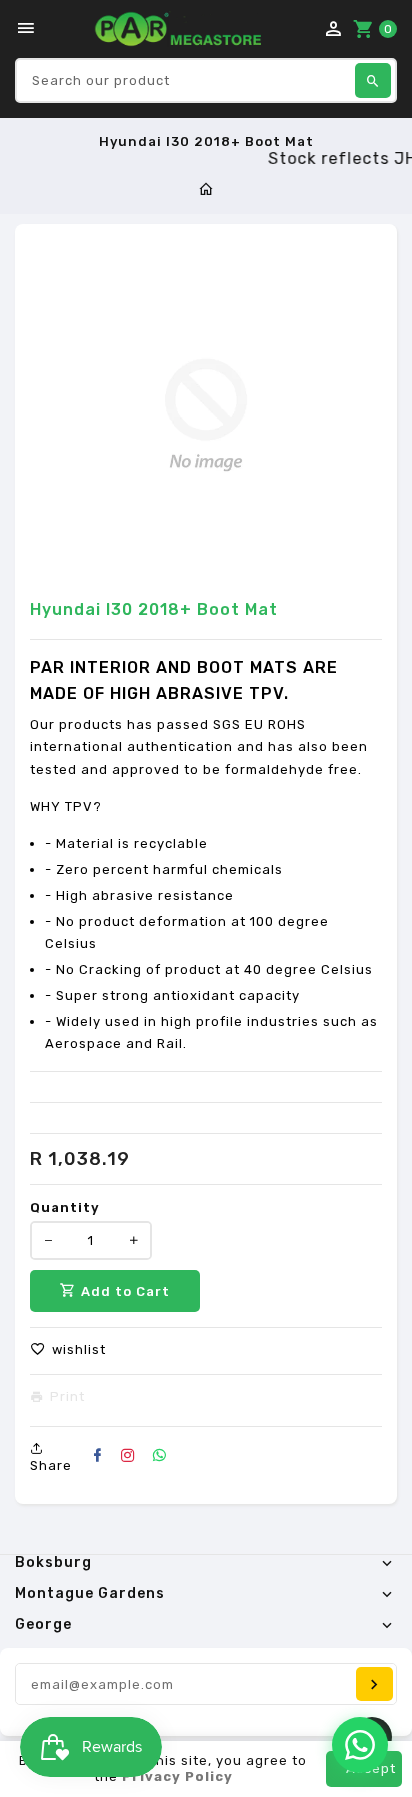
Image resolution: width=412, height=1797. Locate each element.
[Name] (374, 1684)
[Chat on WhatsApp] (360, 1745)
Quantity (65, 1207)
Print (67, 1397)
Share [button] (51, 1465)
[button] (68, 1350)
